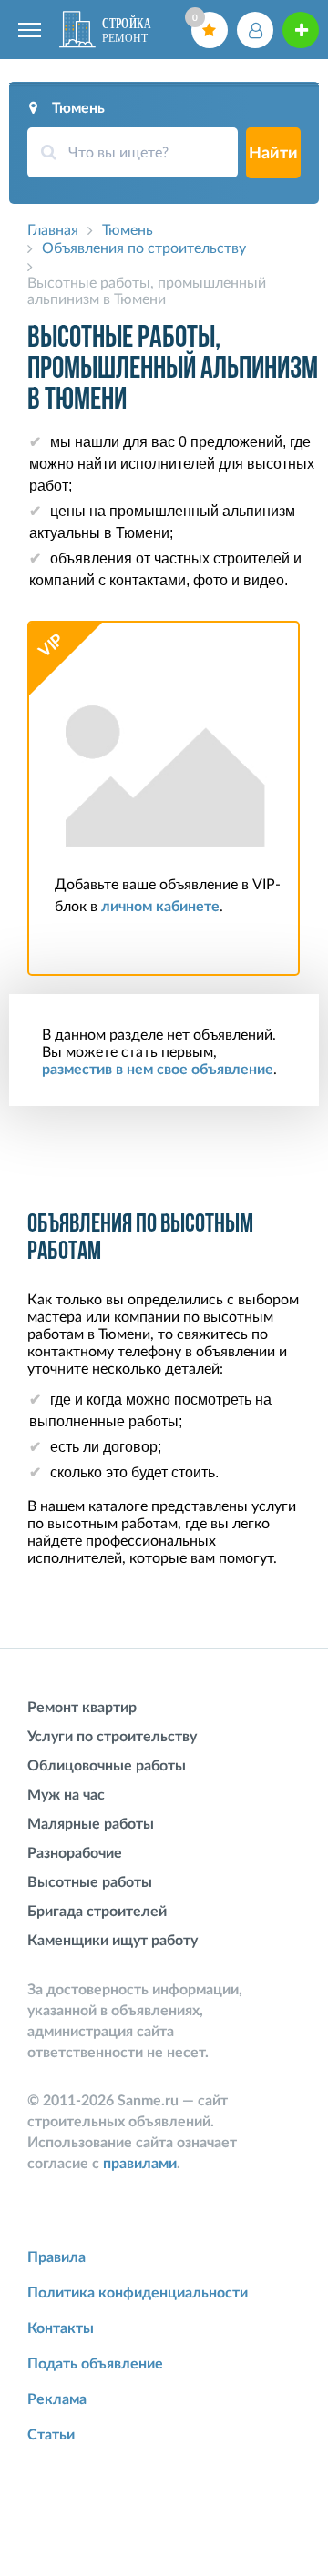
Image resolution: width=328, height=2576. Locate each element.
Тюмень (78, 108)
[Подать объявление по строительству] (301, 30)
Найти (273, 154)
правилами (140, 2164)
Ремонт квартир (82, 1708)
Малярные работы (91, 1824)
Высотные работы (90, 1882)
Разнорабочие (75, 1853)
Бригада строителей (97, 1912)
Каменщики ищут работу (113, 1941)
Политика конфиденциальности (138, 2293)
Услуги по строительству (112, 1737)
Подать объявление (95, 2364)
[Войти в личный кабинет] (255, 30)
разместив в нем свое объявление (158, 1070)
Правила (56, 2257)
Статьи (51, 2435)
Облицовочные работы (107, 1766)
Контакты (61, 2328)
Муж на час (66, 1795)
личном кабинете (160, 907)
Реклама (57, 2399)
